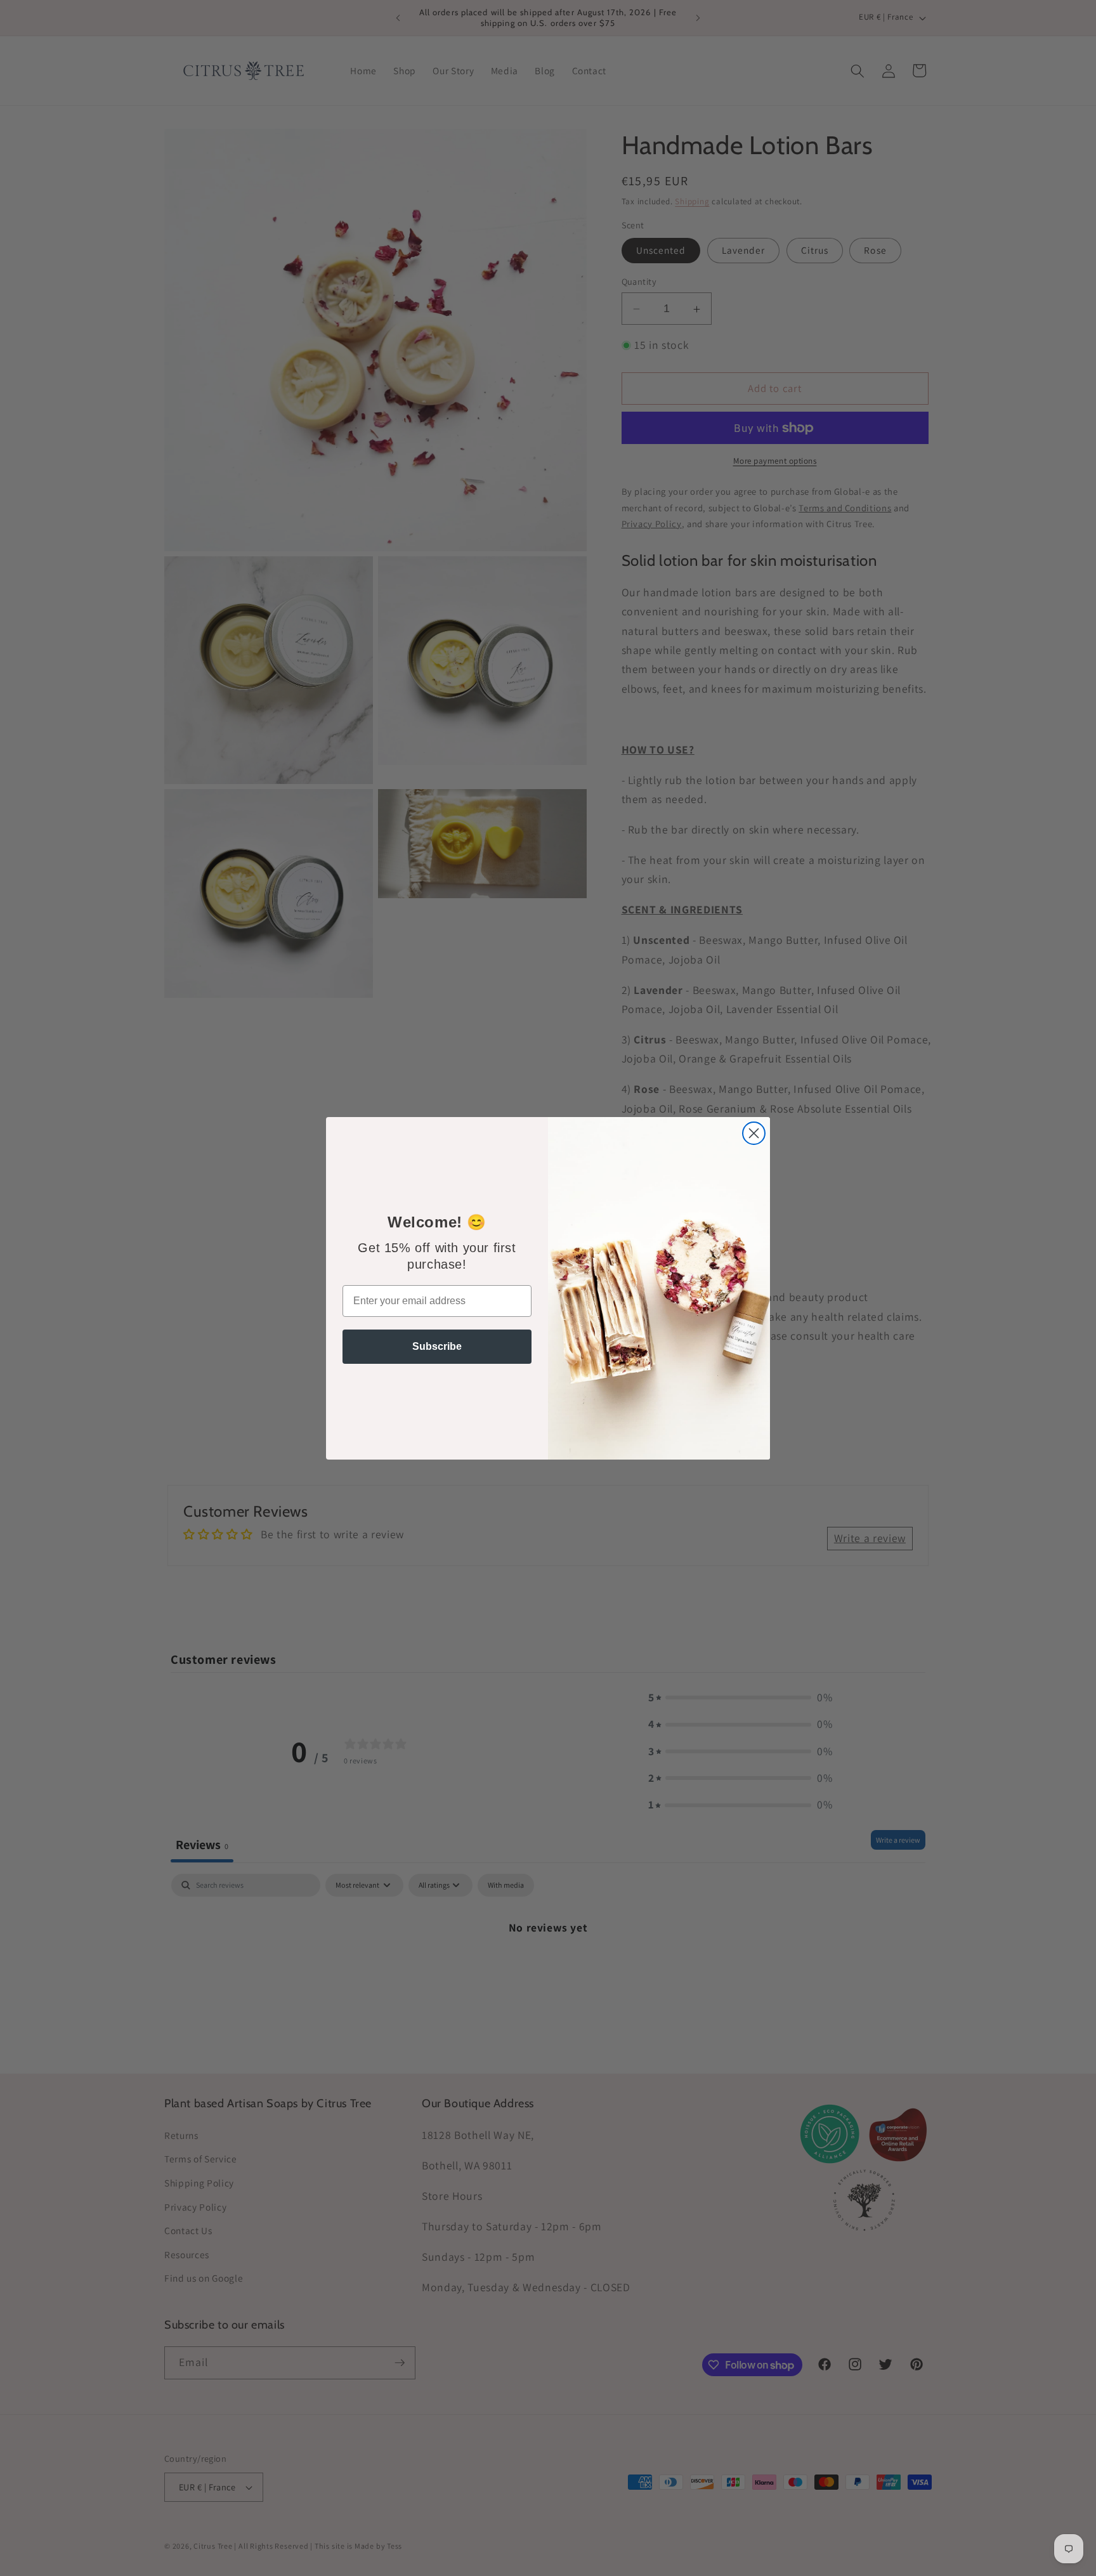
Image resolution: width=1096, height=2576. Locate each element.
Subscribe (437, 1346)
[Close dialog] (754, 1133)
